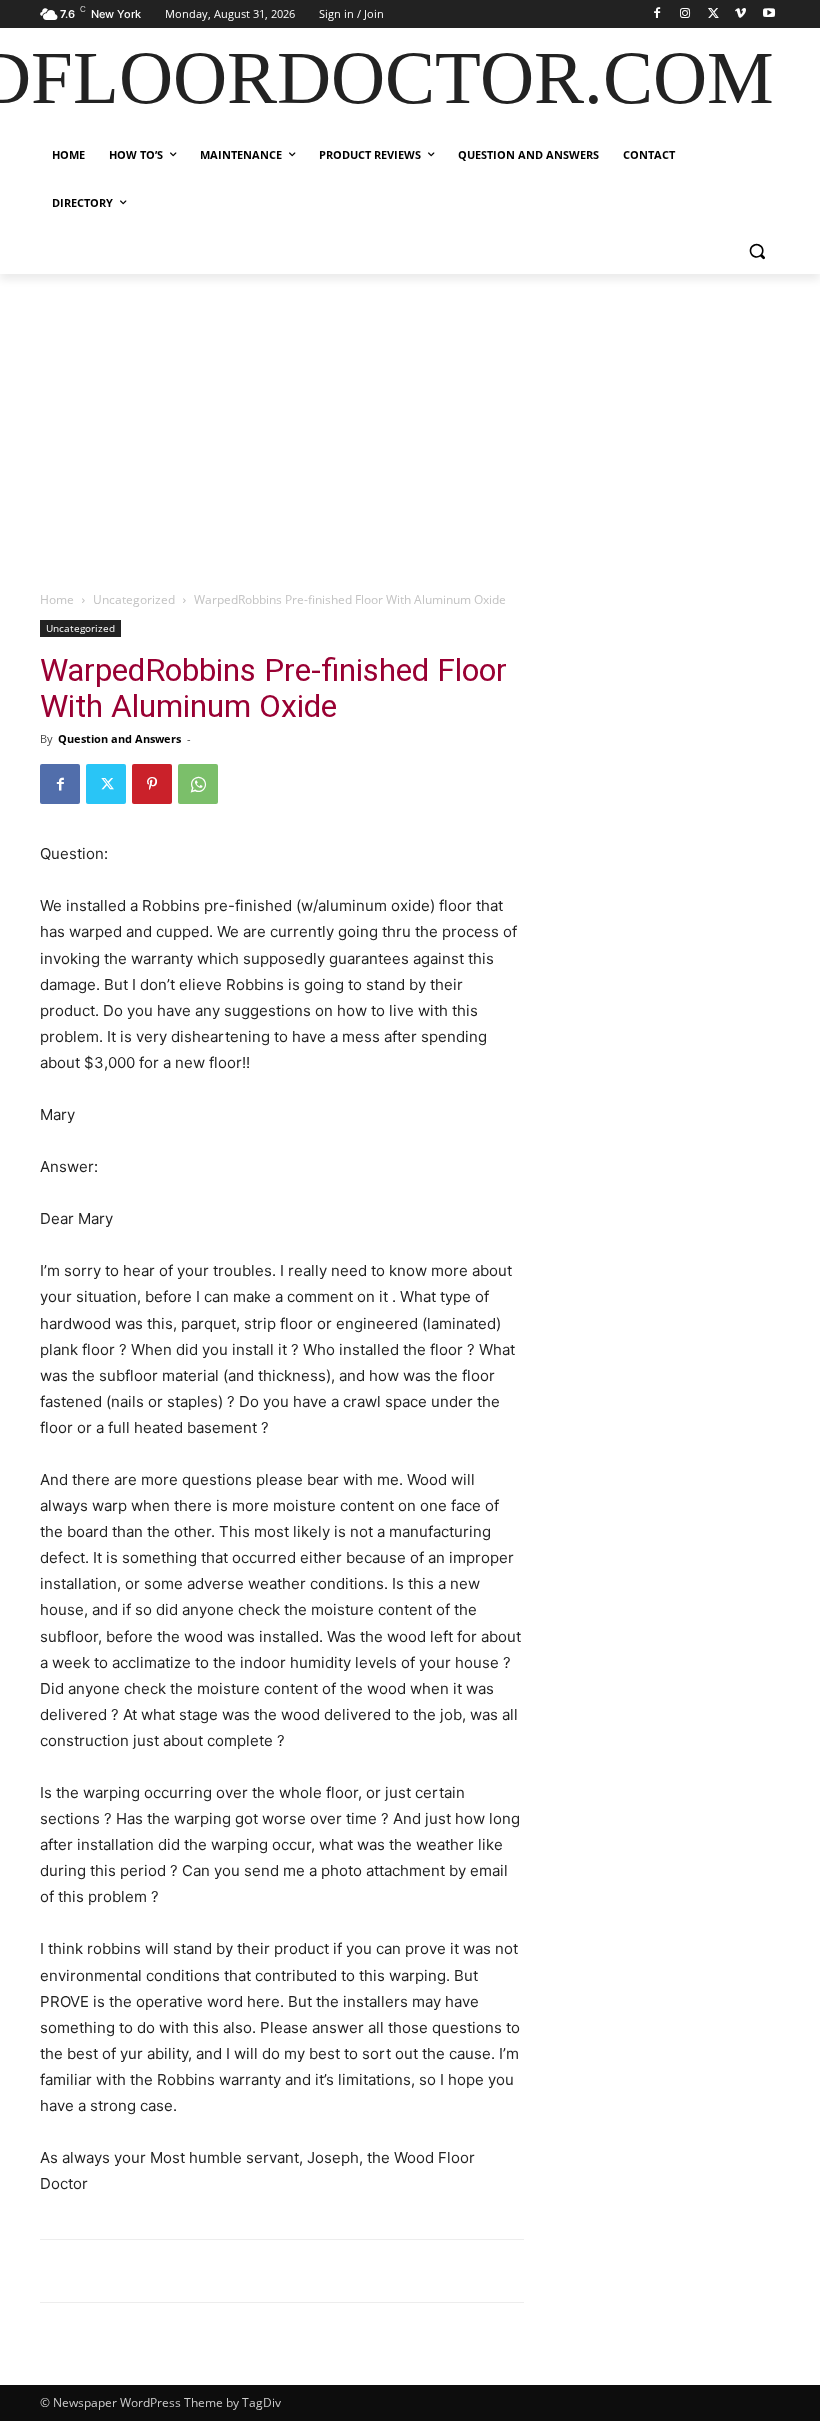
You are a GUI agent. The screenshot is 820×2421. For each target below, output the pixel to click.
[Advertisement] (410, 424)
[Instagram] (685, 14)
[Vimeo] (740, 14)
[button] (756, 251)
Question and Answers (119, 738)
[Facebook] (657, 14)
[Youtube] (768, 14)
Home (57, 599)
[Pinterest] (152, 784)
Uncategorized (134, 599)
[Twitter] (713, 14)
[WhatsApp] (198, 784)
